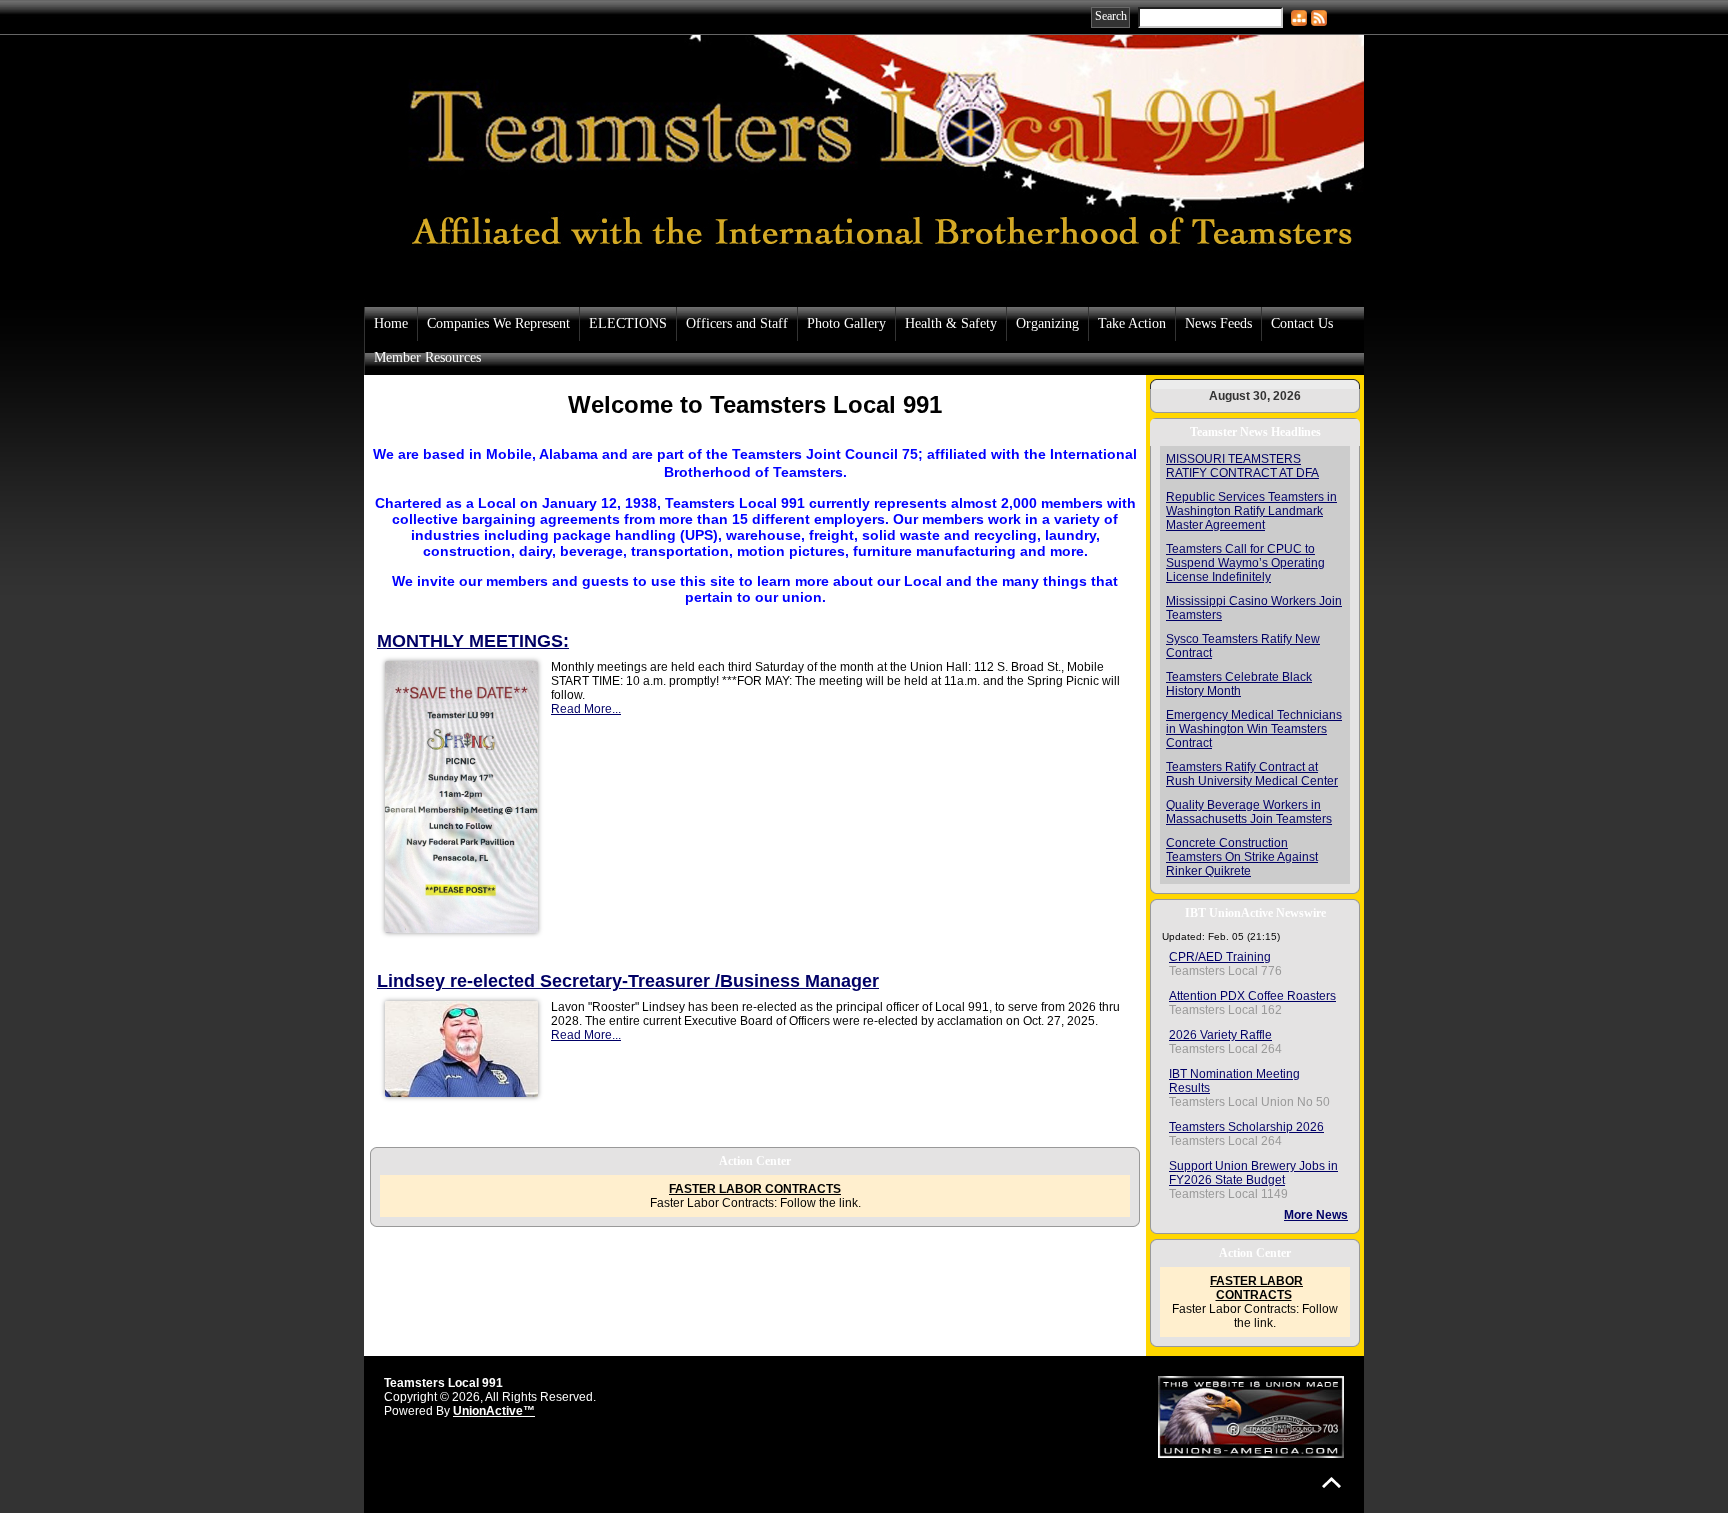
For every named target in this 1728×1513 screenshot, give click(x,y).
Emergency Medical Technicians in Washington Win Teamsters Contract (1254, 729)
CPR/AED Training (1220, 957)
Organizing (1047, 323)
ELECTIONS (628, 323)
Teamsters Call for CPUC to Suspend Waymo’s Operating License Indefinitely (1245, 563)
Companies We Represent (498, 323)
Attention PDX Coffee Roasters (1252, 996)
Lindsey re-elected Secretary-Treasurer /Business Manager (628, 981)
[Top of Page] (1331, 1482)
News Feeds (1218, 323)
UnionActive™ (494, 1411)
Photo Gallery (846, 323)
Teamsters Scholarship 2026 (1246, 1127)
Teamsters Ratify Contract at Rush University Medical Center (1252, 774)
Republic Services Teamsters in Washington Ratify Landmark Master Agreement (1251, 511)
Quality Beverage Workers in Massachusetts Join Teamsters (1249, 812)
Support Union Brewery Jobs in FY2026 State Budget (1253, 1173)
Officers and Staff (737, 323)
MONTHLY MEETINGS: (473, 641)
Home (391, 323)
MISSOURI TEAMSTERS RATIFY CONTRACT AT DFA (1242, 466)
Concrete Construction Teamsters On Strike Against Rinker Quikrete (1242, 857)
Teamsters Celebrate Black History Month (1239, 684)
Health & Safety (951, 323)
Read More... (586, 709)
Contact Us (1302, 323)
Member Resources (427, 357)
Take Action (1132, 323)
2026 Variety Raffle (1220, 1035)
